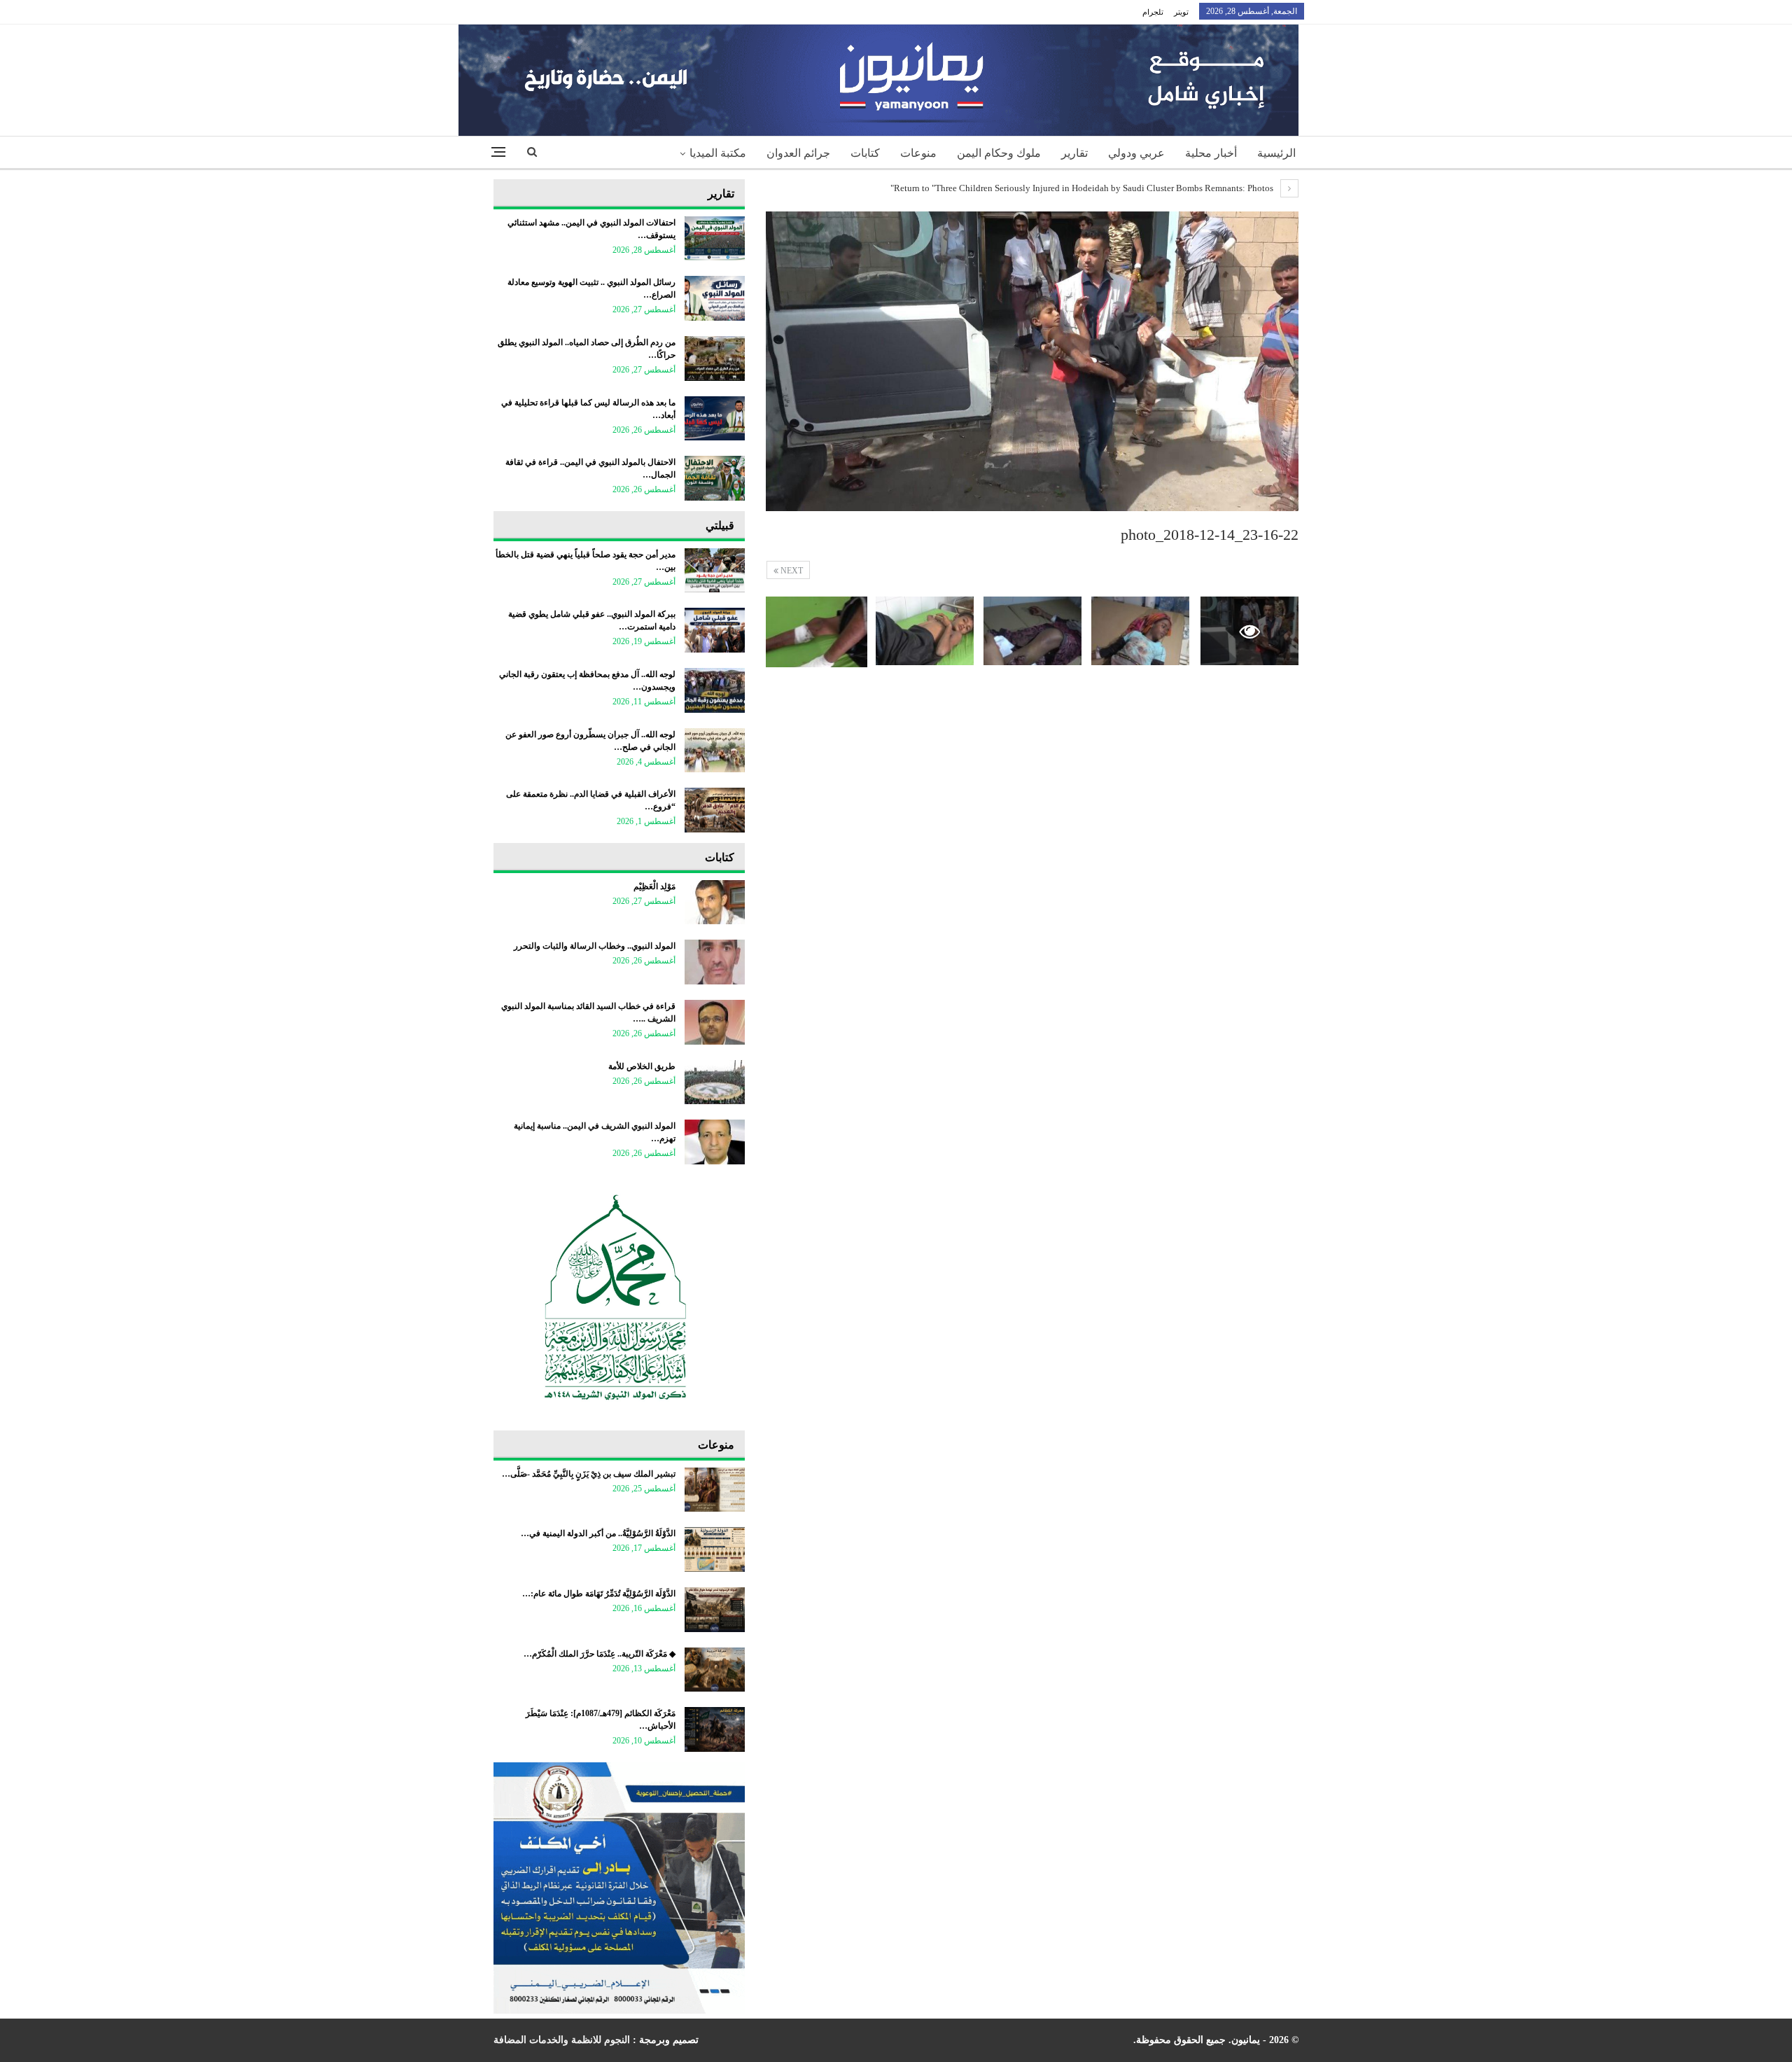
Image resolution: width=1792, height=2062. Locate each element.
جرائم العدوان (798, 153)
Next (791, 571)
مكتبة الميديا (718, 153)
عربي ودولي (1136, 153)
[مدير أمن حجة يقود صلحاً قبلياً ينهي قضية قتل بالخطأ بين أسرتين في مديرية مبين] (715, 571)
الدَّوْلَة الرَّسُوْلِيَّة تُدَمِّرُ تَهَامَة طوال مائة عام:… (599, 1594)
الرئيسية (1276, 153)
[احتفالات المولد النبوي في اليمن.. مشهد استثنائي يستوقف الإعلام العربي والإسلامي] (715, 239)
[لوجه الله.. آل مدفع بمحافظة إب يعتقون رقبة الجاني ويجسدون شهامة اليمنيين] (715, 690)
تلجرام (1153, 12)
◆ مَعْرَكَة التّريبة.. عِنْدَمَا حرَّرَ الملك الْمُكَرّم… (600, 1654)
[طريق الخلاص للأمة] (715, 1082)
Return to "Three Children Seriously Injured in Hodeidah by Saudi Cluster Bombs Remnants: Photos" (1083, 188)
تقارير (1074, 153)
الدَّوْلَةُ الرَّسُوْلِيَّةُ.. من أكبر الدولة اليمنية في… (598, 1533)
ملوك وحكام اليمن (999, 153)
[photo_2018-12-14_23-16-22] (1140, 631)
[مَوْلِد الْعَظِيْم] (715, 903)
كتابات (865, 153)
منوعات (918, 153)
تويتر (1181, 12)
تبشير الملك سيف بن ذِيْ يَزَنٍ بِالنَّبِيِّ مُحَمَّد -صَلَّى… (589, 1474)
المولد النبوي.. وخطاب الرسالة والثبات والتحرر (595, 946)
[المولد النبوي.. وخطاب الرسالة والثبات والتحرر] (715, 962)
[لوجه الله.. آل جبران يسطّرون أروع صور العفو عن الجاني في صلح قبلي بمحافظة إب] (715, 751)
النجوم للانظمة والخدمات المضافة (562, 2040)
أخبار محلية (1211, 153)
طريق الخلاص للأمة (642, 1066)
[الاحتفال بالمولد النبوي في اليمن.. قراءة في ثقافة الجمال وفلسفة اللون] (715, 478)
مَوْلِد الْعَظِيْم (654, 886)
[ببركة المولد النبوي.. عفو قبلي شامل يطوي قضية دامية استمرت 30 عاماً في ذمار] (715, 630)
